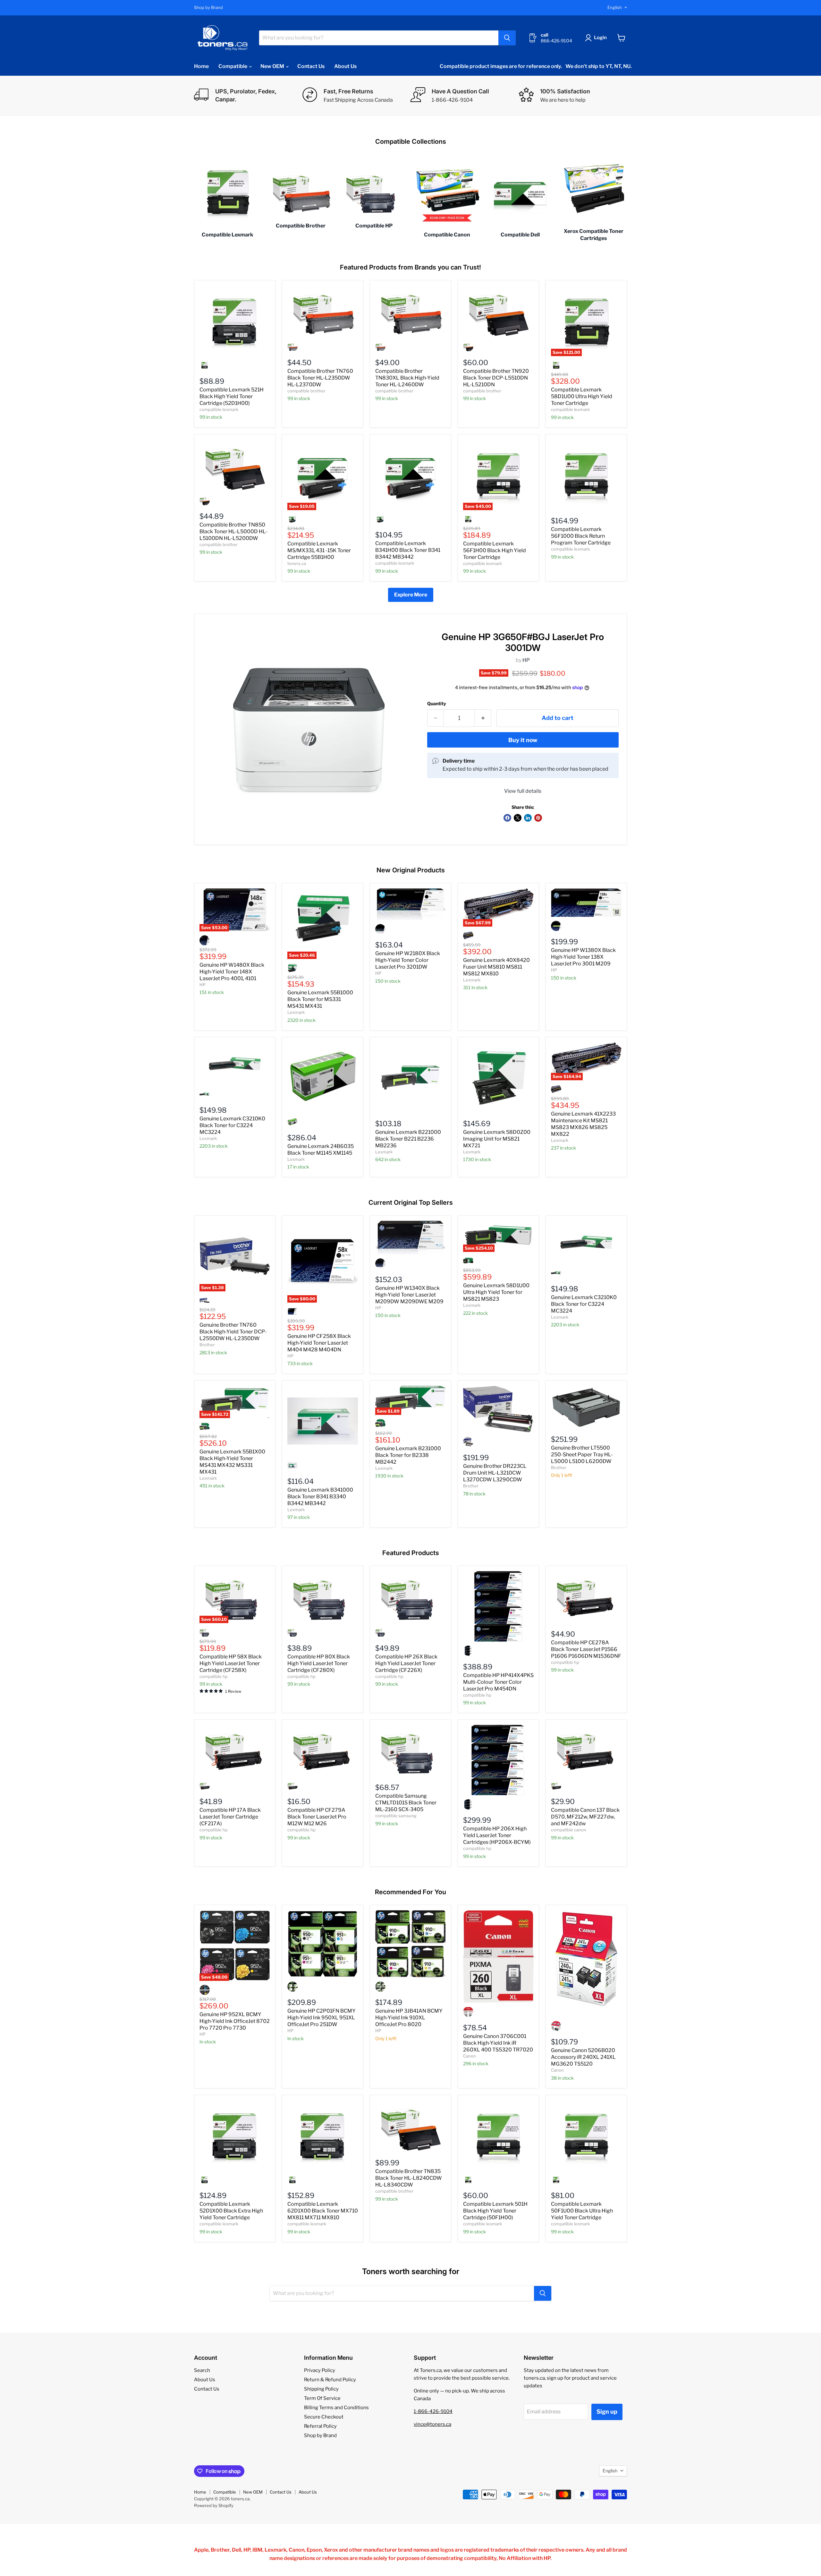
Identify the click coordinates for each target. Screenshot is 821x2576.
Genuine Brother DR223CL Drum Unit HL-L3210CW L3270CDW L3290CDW (495, 1473)
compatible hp (214, 1676)
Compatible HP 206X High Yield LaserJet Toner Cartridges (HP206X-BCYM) (497, 1835)
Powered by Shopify (214, 2505)
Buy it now (523, 740)
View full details (523, 791)
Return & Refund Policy (330, 2380)
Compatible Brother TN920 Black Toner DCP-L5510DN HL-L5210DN (496, 378)
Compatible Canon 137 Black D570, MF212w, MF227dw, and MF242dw (585, 1817)
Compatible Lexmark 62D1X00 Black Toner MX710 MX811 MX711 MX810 (323, 2211)
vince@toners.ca (432, 2424)
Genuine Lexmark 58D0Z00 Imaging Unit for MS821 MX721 (497, 1139)
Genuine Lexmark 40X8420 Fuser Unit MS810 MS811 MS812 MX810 (496, 967)
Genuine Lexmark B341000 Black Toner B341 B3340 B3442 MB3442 (320, 1497)
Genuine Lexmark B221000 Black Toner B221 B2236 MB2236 (408, 1139)
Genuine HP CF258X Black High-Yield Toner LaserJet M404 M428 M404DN (319, 1343)
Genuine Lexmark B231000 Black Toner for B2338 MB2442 (408, 1455)
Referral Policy (320, 2426)
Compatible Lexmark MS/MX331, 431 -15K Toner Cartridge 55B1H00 (319, 550)
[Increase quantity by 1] (483, 718)
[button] (597, 38)
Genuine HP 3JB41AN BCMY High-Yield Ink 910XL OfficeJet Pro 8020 (409, 2018)
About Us (345, 66)
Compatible (233, 66)
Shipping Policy (321, 2389)
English (615, 7)
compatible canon (569, 1830)
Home (201, 66)
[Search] (507, 38)
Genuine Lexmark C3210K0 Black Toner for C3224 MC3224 (232, 1125)
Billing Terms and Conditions (336, 2408)
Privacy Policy (320, 2370)
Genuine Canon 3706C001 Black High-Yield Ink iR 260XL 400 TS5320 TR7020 (498, 2043)
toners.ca (297, 563)
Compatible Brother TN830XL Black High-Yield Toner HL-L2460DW (407, 378)
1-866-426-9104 (433, 2411)
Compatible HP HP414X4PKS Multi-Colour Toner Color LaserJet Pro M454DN (498, 1682)
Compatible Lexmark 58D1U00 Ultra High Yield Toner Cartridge (582, 396)
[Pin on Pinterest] (538, 818)
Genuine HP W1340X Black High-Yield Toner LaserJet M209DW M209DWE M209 (409, 1295)
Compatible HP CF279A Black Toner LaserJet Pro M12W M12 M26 (317, 1817)
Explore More (411, 595)
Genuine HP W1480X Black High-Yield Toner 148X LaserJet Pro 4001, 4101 (232, 972)
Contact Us (311, 66)
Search (202, 2370)
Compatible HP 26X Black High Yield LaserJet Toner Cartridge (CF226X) (406, 1663)
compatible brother (306, 391)
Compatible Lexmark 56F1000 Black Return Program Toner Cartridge (581, 536)
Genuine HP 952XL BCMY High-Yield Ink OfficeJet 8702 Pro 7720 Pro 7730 (235, 2021)
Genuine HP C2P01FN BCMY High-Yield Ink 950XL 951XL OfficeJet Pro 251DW (322, 2018)
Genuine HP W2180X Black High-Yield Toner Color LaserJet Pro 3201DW (408, 960)
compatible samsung (396, 1816)
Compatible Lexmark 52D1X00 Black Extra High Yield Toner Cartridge (231, 2211)
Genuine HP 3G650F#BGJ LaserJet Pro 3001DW (523, 642)
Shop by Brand (208, 8)
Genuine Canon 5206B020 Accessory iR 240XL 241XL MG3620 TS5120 (583, 2057)
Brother (207, 1345)
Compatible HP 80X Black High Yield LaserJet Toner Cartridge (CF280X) (319, 1663)
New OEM (273, 66)
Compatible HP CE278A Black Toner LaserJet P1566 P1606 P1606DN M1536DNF (586, 1649)
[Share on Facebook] (507, 818)
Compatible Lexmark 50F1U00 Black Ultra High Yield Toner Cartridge (582, 2211)
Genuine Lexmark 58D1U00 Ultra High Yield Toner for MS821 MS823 (496, 1292)
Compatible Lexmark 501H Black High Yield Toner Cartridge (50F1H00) (495, 2211)
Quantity (437, 704)
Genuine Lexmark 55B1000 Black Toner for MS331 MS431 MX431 (320, 999)
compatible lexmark (219, 409)
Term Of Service (322, 2398)
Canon (470, 2056)
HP (526, 660)
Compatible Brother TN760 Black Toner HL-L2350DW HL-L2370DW (320, 378)
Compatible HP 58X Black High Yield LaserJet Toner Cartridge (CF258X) (231, 1663)
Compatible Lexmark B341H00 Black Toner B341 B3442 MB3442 (408, 550)
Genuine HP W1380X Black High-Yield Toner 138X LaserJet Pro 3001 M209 (583, 957)
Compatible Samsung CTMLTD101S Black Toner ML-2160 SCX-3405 (406, 1803)
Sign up (607, 2412)
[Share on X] (518, 818)
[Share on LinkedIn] (528, 818)
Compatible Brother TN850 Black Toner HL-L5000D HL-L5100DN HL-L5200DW (233, 531)
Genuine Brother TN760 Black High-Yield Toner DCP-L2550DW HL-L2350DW (233, 1332)
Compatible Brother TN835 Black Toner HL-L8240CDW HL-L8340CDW (409, 2178)
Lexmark (296, 1012)
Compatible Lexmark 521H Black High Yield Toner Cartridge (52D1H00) (232, 396)
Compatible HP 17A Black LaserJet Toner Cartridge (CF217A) (230, 1817)
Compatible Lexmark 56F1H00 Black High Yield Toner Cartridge (495, 550)
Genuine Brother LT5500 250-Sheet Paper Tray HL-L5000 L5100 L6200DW (582, 1455)
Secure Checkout (324, 2417)
